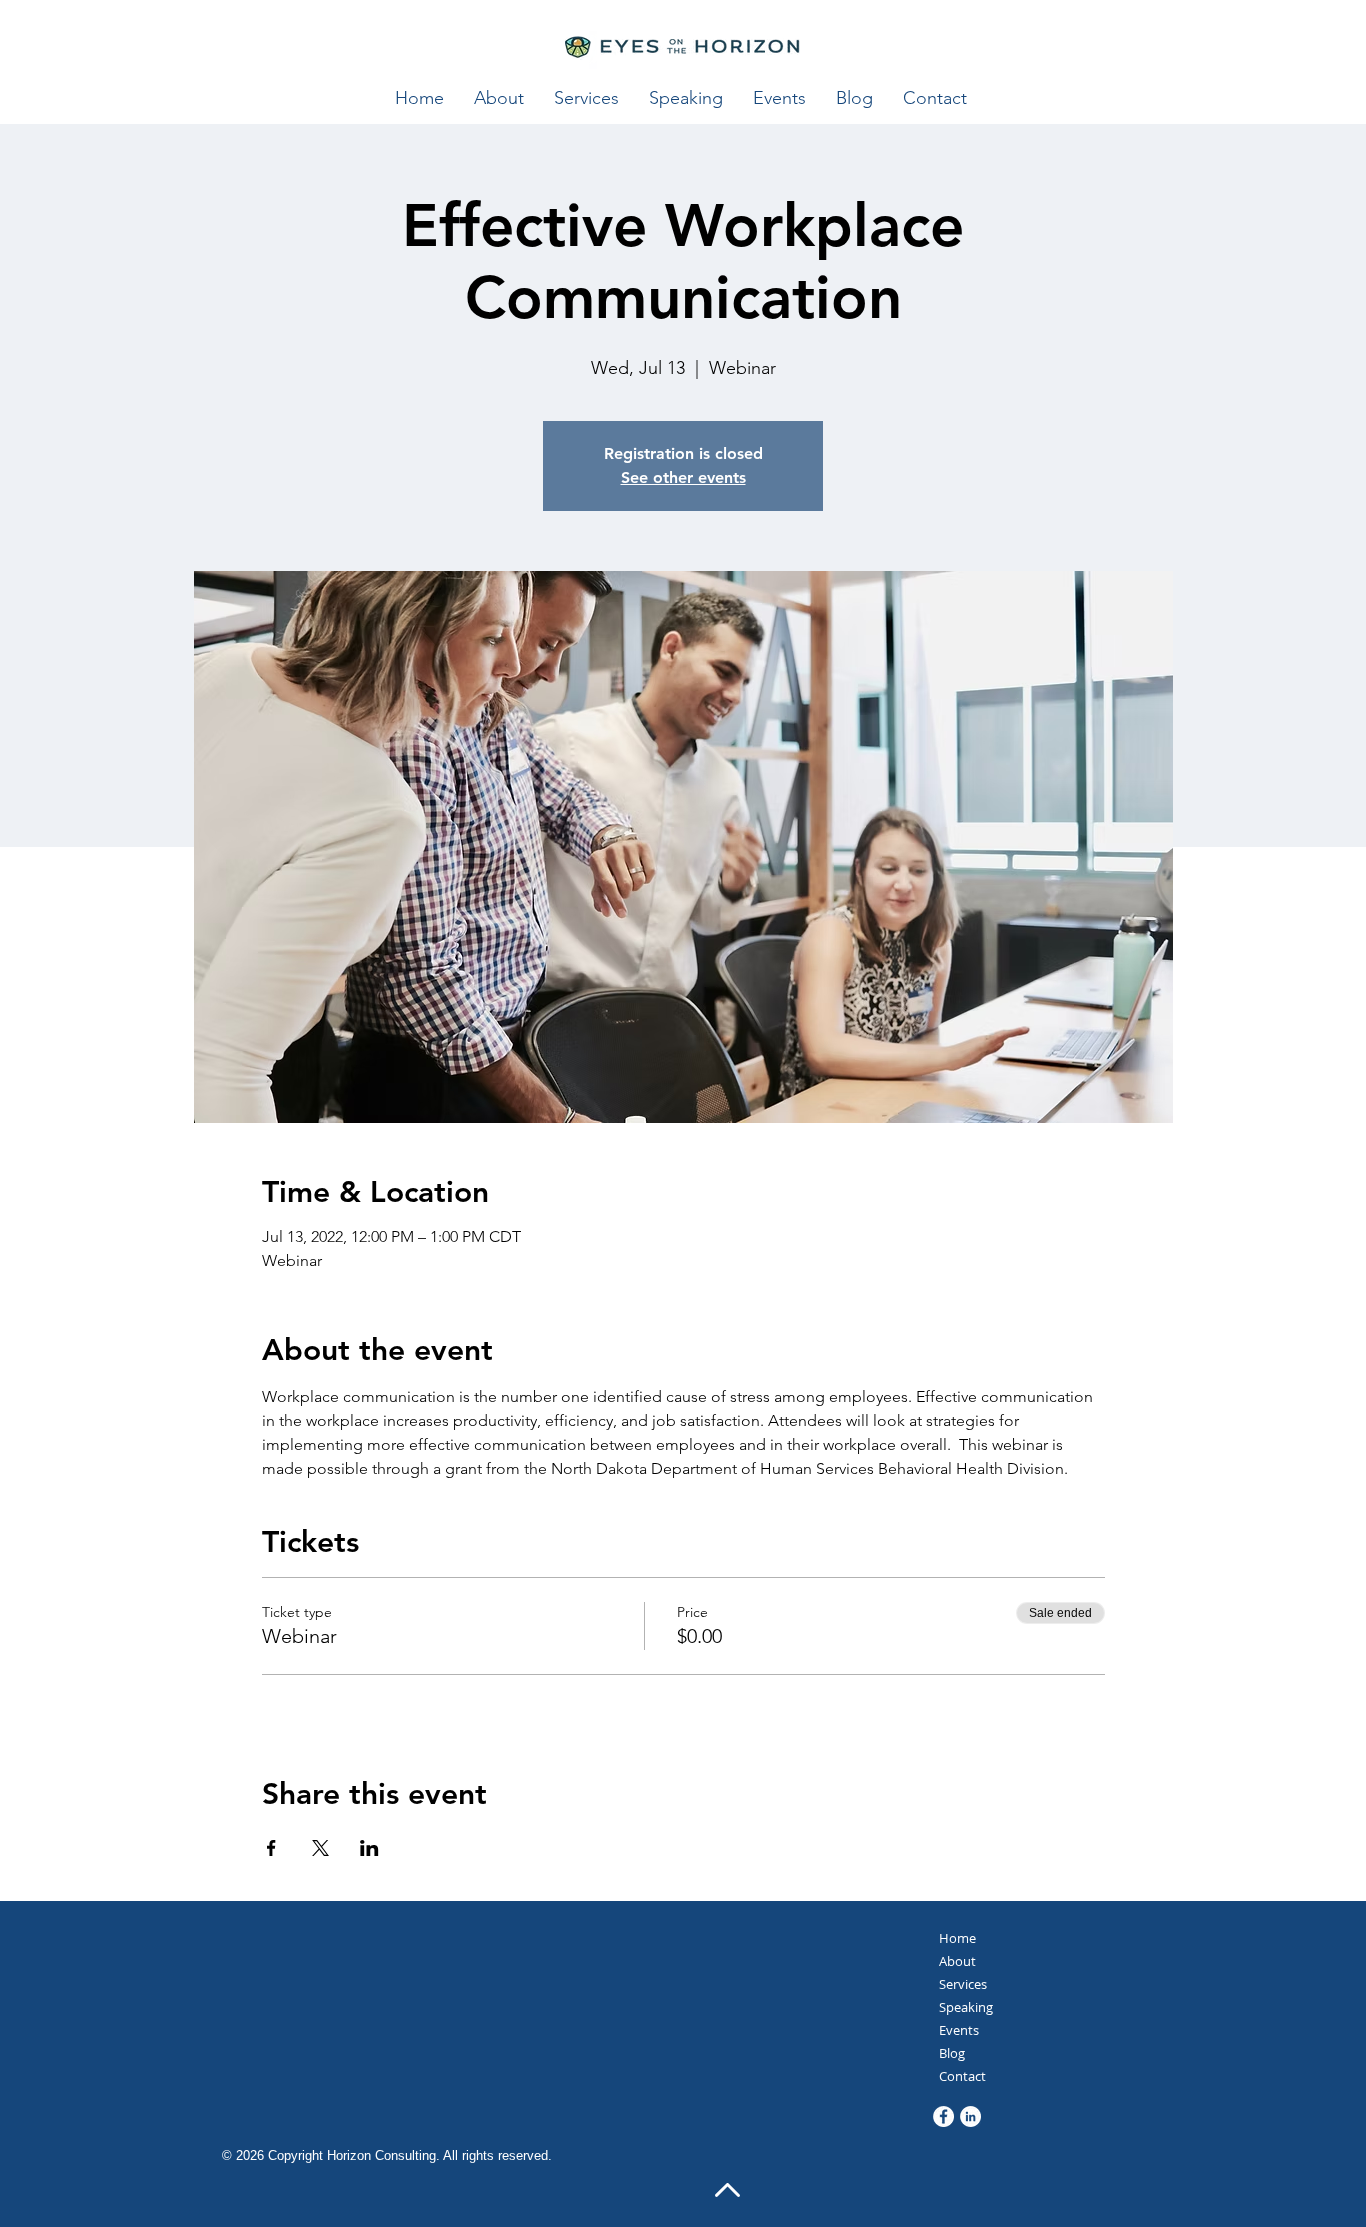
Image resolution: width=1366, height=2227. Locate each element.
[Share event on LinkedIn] (369, 1848)
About (957, 1961)
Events (959, 2030)
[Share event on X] (320, 1848)
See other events (683, 477)
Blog (952, 2053)
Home (957, 1938)
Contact (962, 2076)
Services (963, 1984)
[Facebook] (943, 2116)
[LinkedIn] (970, 2116)
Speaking (966, 2007)
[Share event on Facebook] (271, 1848)
